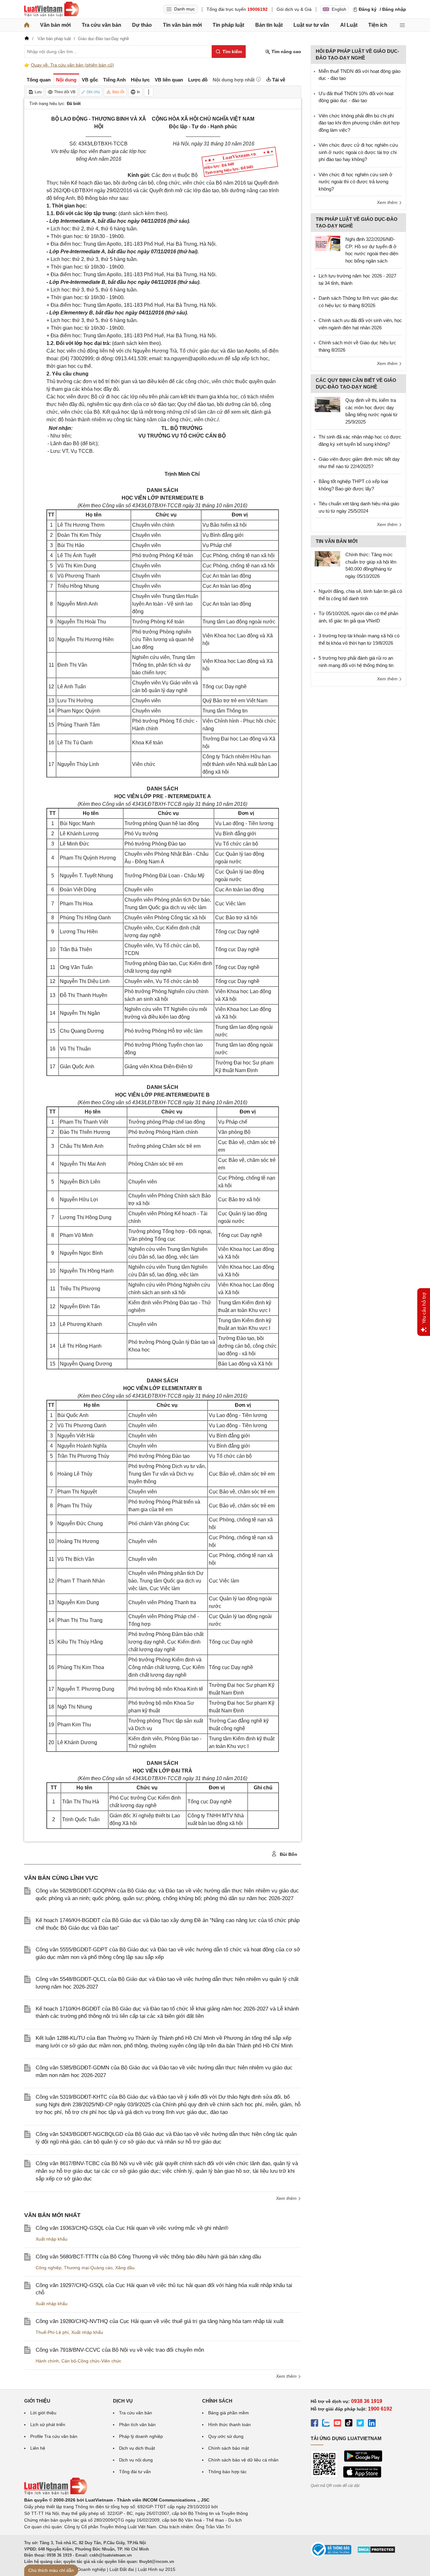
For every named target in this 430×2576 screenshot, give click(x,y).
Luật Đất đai (122, 2569)
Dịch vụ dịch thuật (137, 2448)
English (339, 9)
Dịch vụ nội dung (136, 2460)
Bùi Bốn (288, 1854)
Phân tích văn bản (137, 2425)
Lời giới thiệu (43, 2413)
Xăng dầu (125, 2268)
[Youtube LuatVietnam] (337, 2424)
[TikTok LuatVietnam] (349, 2424)
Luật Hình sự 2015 (157, 2569)
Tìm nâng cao (286, 52)
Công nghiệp (49, 2268)
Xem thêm (287, 2198)
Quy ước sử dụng (226, 2436)
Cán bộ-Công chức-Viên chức (91, 2361)
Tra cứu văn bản (102, 25)
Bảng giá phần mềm (229, 2413)
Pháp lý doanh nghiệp (141, 2436)
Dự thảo (142, 25)
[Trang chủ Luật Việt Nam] (52, 9)
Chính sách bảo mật (229, 2448)
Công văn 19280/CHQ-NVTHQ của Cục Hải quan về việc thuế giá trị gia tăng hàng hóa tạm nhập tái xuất (160, 2321)
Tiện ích (378, 25)
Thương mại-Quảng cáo (88, 2268)
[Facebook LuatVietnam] (314, 2424)
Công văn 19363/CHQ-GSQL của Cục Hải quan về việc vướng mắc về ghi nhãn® (132, 2228)
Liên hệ (38, 2448)
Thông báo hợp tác (227, 2472)
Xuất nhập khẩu (52, 2239)
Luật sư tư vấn (311, 25)
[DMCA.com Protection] (376, 2552)
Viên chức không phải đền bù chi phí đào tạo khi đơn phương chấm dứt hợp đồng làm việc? (359, 123)
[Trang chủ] (27, 25)
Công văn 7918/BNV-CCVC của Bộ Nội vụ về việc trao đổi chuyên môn (120, 2350)
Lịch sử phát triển (48, 2425)
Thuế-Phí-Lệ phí (52, 2332)
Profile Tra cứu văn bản (54, 2436)
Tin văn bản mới (182, 25)
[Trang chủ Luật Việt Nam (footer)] (56, 2493)
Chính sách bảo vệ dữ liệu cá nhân (243, 2460)
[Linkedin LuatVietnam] (372, 2424)
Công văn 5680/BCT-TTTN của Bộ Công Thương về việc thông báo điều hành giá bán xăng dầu (148, 2257)
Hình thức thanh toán (229, 2425)
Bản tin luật (269, 25)
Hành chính (47, 2361)
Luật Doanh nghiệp (86, 2569)
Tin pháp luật (228, 25)
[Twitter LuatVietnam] (360, 2424)
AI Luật (349, 25)
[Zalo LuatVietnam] (326, 2424)
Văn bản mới (55, 25)
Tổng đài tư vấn (135, 2472)
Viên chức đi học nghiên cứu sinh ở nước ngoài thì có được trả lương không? (356, 182)
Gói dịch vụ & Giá (294, 9)
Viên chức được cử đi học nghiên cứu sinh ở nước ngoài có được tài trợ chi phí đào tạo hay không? (358, 152)
